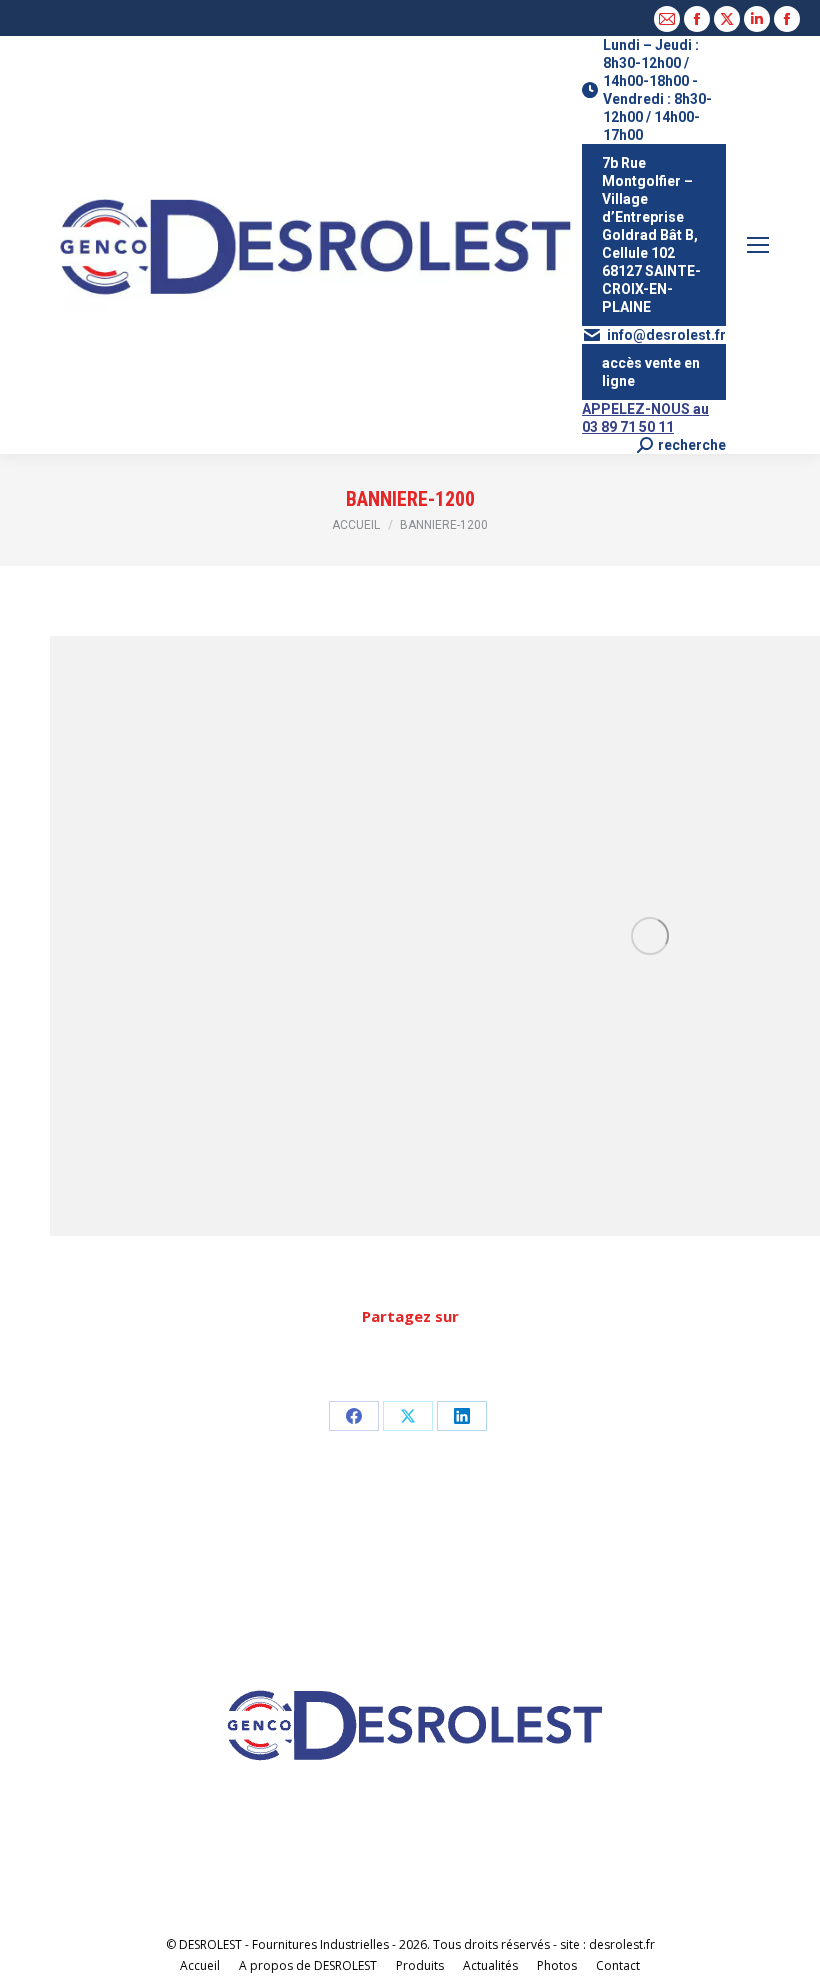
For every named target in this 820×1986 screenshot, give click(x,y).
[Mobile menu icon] (758, 245)
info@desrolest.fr (666, 335)
